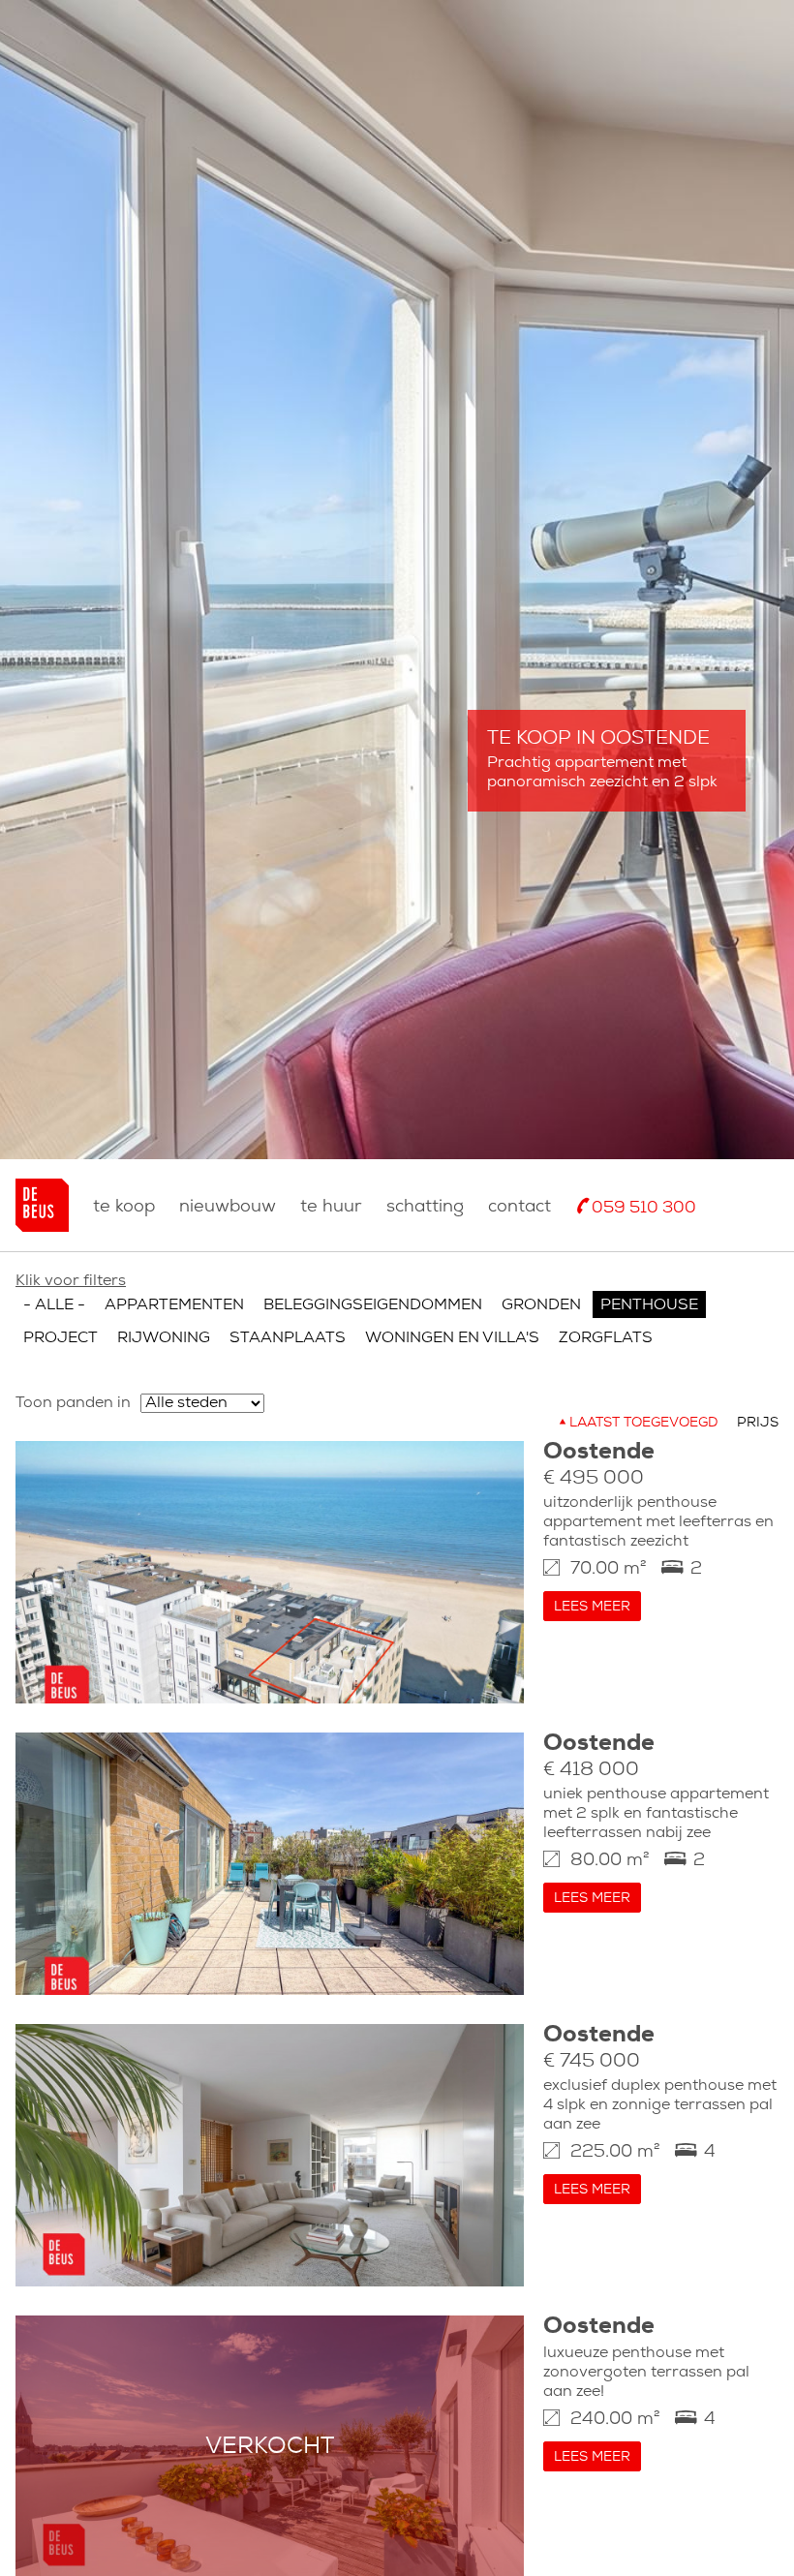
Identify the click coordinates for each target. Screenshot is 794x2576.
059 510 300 (644, 1208)
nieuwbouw (228, 1207)
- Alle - (54, 1305)
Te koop (124, 1207)
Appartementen (174, 1305)
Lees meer (592, 1607)
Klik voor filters (71, 1281)
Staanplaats (288, 1338)
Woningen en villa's (452, 1338)
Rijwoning (164, 1338)
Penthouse (649, 1305)
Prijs (758, 1423)
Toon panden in (73, 1403)
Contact (519, 1207)
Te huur (331, 1207)
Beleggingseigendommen (373, 1305)
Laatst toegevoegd (643, 1423)
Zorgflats (606, 1338)
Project (61, 1338)
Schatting (425, 1207)
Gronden (541, 1305)
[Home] (42, 1205)
